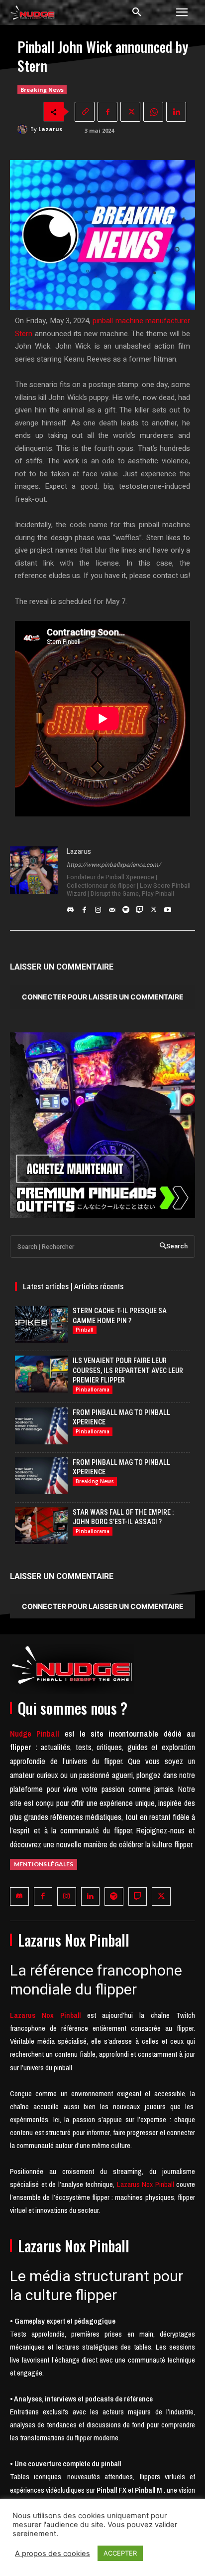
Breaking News (42, 90)
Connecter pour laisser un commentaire (103, 997)
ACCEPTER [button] (120, 2553)
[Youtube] (168, 907)
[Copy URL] (85, 112)
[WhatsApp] (153, 112)
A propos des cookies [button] (52, 2554)
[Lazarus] (24, 129)
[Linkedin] (176, 112)
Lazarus (50, 129)
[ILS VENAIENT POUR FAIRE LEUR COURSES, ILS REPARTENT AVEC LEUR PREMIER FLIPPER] (41, 1374)
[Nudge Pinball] (33, 14)
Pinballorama (93, 1389)
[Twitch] (140, 907)
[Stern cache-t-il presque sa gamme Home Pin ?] (41, 1324)
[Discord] (70, 907)
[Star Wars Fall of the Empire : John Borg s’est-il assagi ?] (41, 1526)
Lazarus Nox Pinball (146, 2184)
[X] (130, 112)
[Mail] (112, 907)
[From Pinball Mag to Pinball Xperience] (41, 1426)
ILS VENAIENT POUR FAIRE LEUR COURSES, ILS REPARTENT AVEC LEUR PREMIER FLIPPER (128, 1370)
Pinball (85, 1330)
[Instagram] (98, 907)
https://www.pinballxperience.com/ (114, 865)
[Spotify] (126, 907)
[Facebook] (107, 112)
